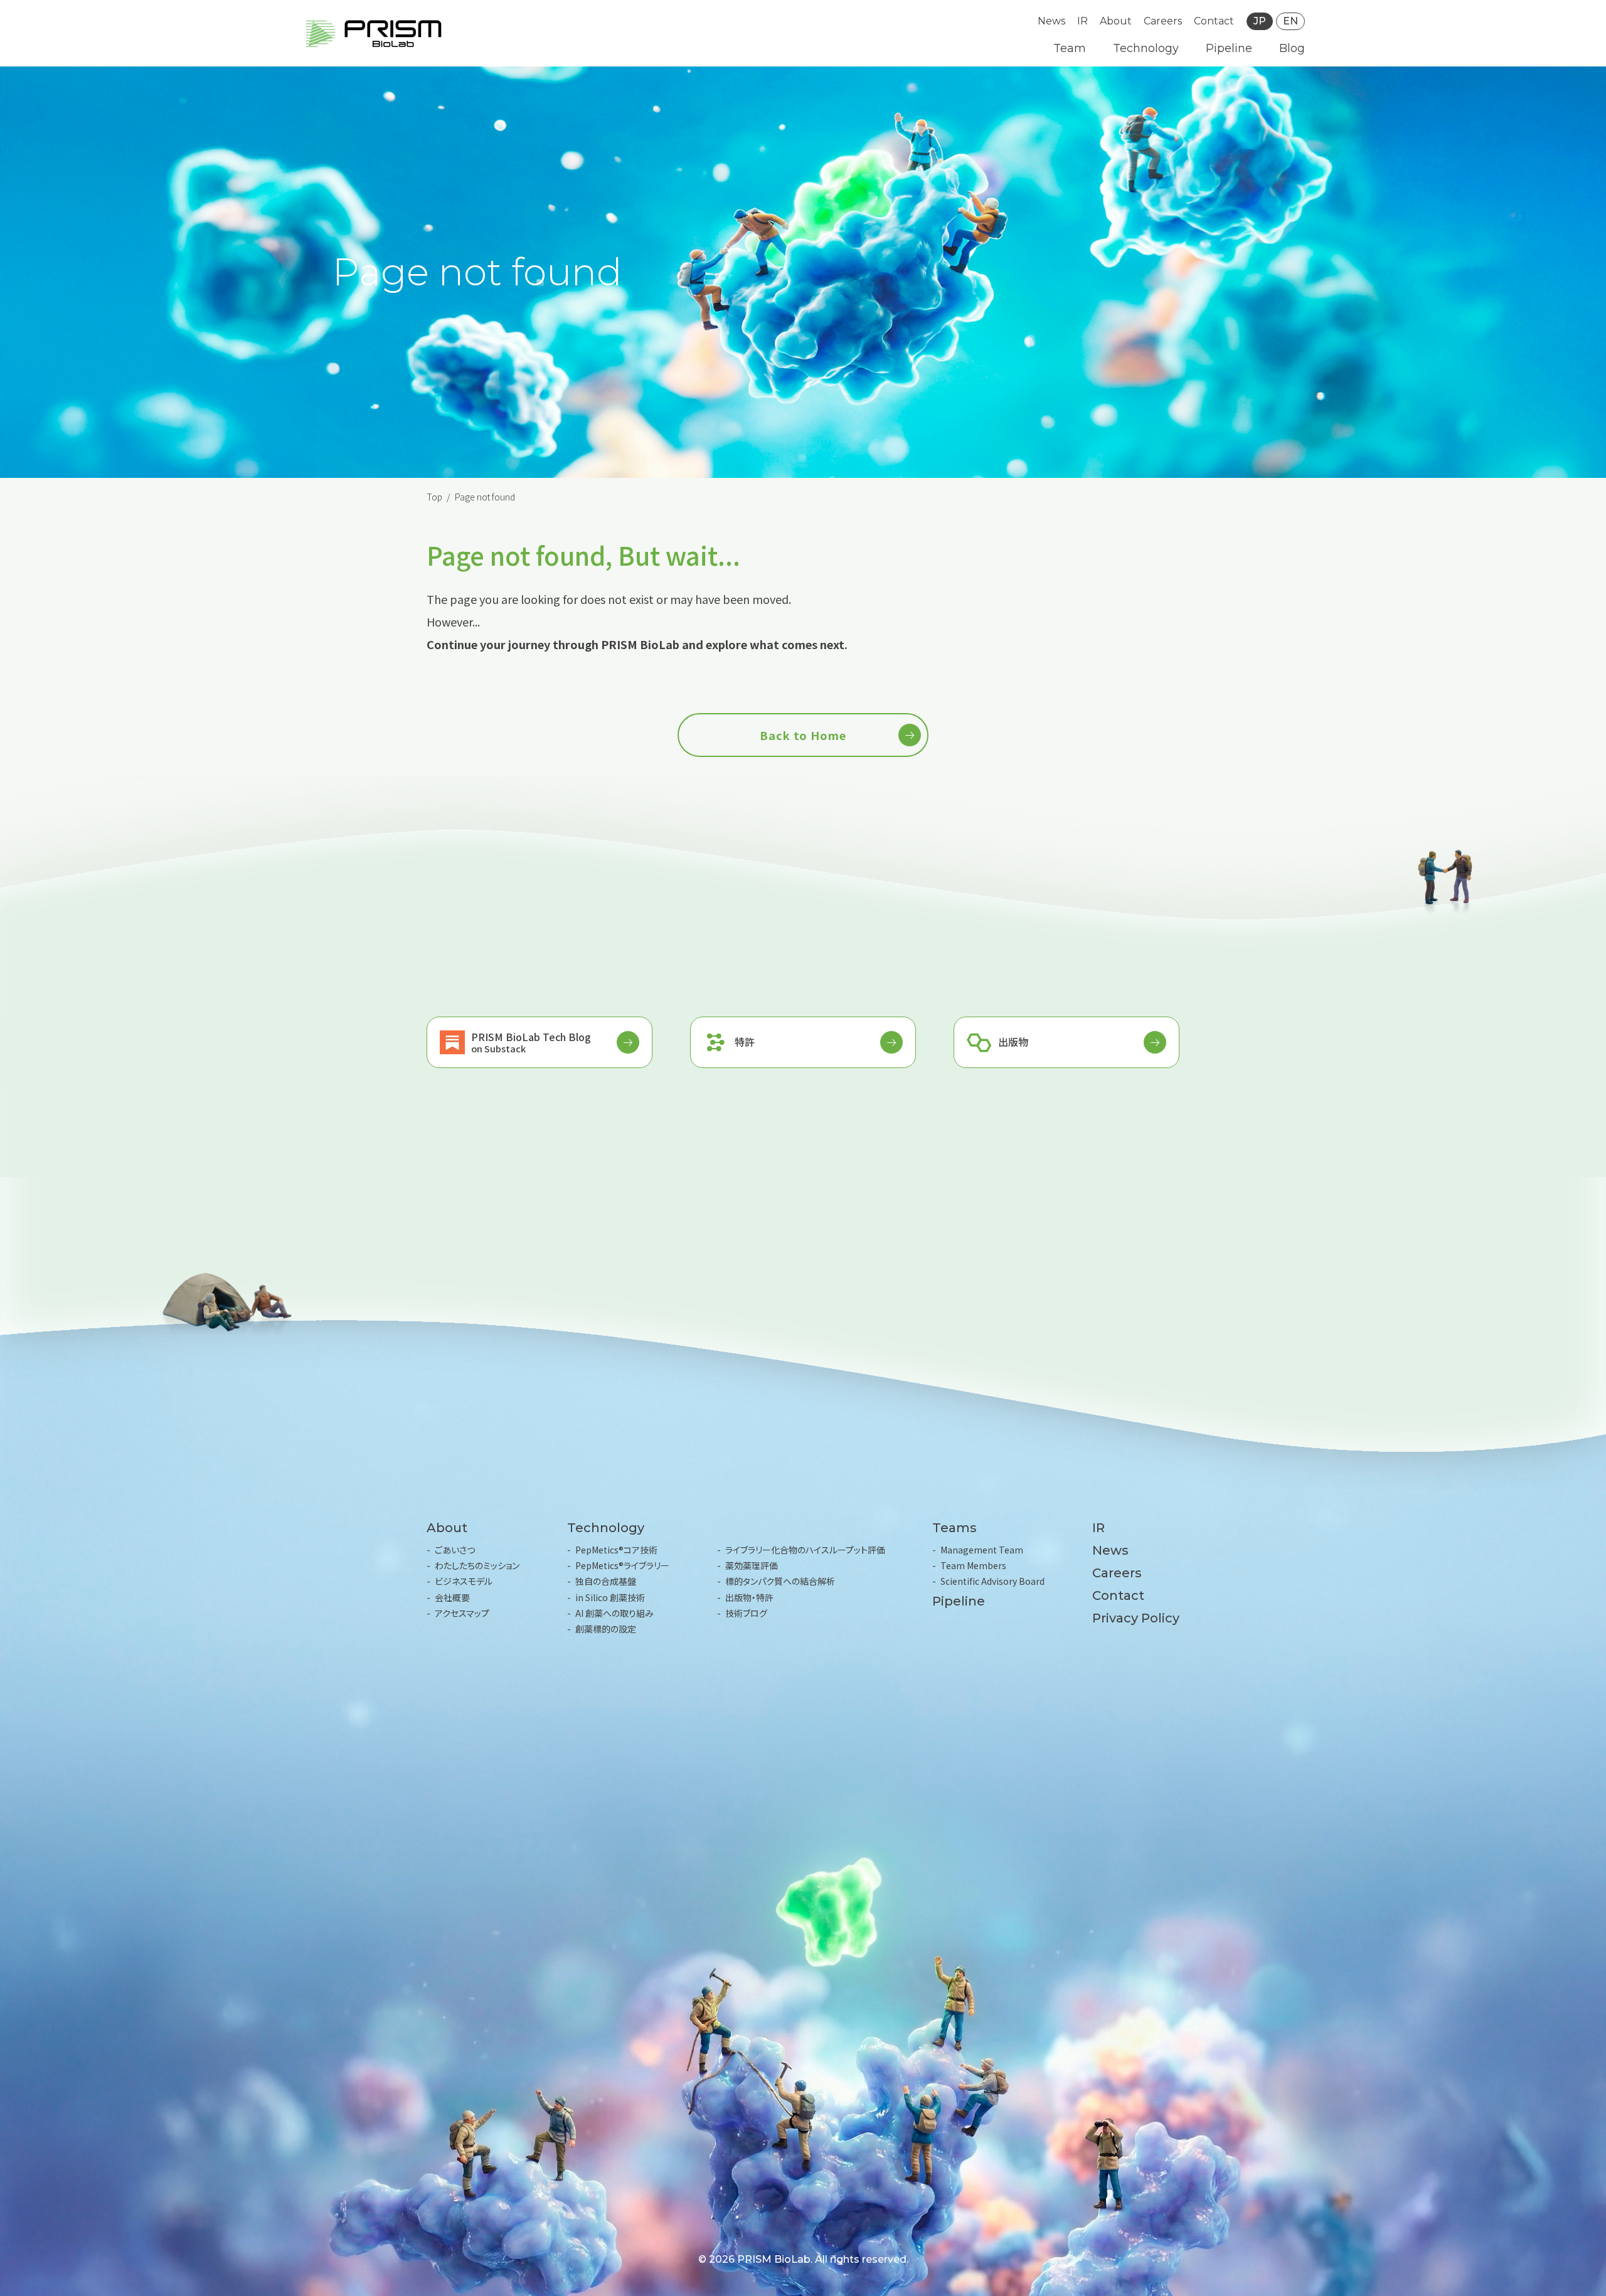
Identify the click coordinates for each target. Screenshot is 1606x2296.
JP (1260, 21)
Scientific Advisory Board (992, 1581)
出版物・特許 (749, 1597)
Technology (1146, 48)
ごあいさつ (455, 1550)
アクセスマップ (462, 1613)
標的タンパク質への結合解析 (780, 1581)
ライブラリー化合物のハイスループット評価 (805, 1550)
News (1051, 21)
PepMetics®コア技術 (616, 1550)
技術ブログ (746, 1613)
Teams (955, 1528)
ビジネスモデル (464, 1581)
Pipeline (1229, 48)
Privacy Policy (1136, 1618)
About (1116, 21)
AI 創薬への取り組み (614, 1613)
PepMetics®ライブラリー (622, 1565)
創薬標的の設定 (606, 1629)
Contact (1214, 21)
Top (434, 497)
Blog (1292, 48)
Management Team (982, 1550)
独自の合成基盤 (606, 1581)
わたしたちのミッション (477, 1565)
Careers (1163, 21)
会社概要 (452, 1597)
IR (1082, 21)
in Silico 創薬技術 (610, 1597)
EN (1290, 21)
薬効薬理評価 (752, 1565)
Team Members (973, 1565)
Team (1070, 48)
